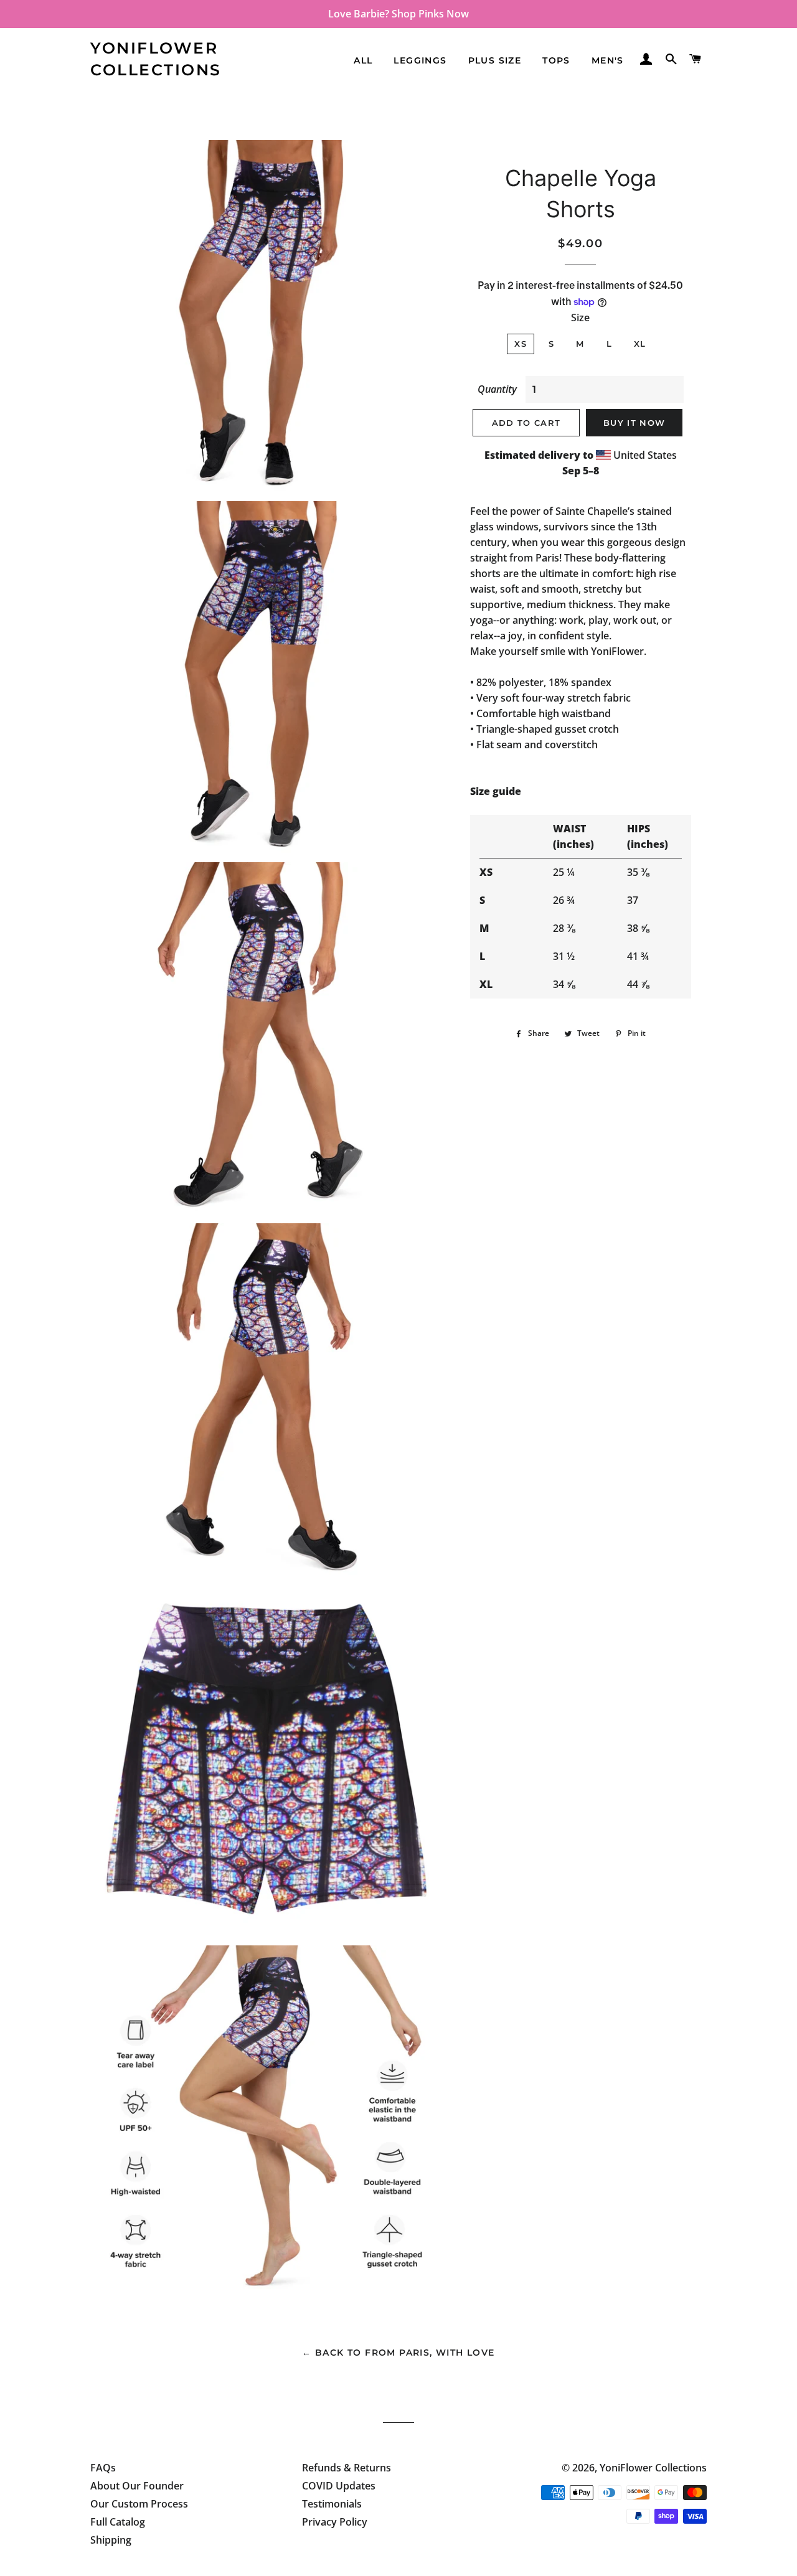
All (363, 60)
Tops (556, 60)
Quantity (497, 389)
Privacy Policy (335, 2522)
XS (521, 344)
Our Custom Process (139, 2504)
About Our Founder (137, 2486)
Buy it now (634, 423)
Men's (608, 60)
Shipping (111, 2540)
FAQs (103, 2468)
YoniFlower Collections (156, 59)
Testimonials (332, 2504)
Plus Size (495, 60)
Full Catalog (118, 2522)
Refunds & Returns (347, 2468)
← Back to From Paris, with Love (398, 2353)
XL (640, 344)
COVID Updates (339, 2486)
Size (580, 317)
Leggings (420, 60)
